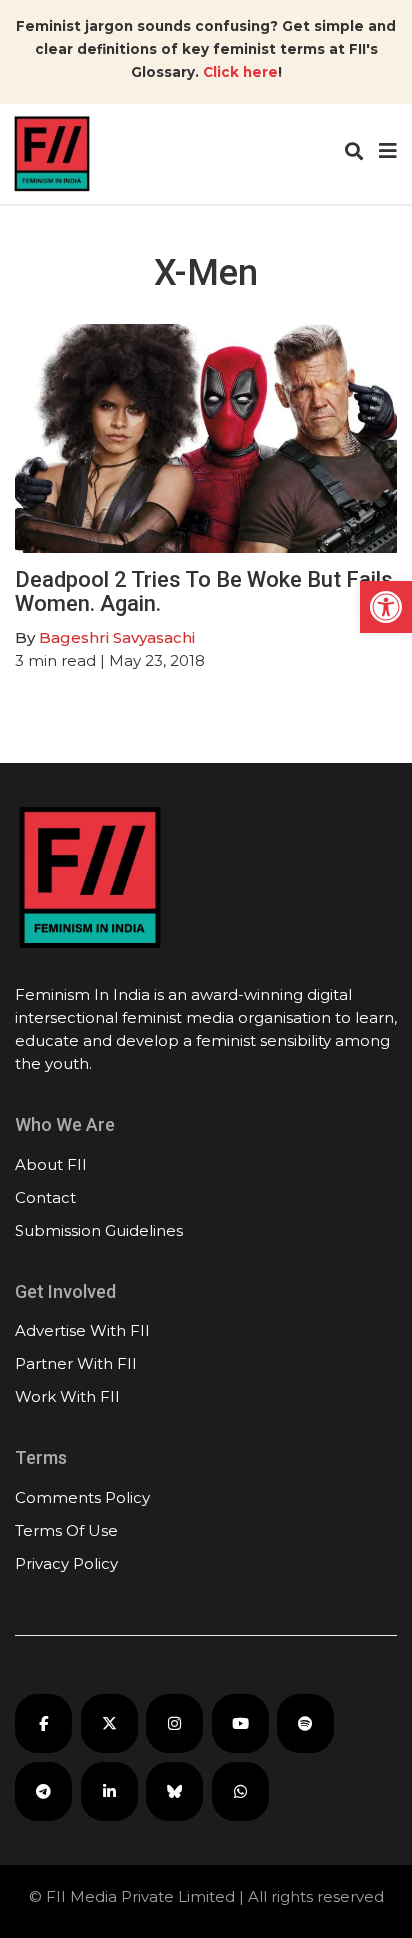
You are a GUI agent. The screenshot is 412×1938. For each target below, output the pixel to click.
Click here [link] (240, 72)
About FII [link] (51, 1164)
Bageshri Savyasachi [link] (117, 637)
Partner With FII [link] (76, 1363)
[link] (386, 607)
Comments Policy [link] (82, 1497)
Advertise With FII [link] (82, 1330)
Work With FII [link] (67, 1396)
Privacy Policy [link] (66, 1563)
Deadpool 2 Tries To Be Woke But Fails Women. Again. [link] (204, 591)
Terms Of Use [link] (66, 1530)
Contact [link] (45, 1197)
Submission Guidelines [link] (99, 1230)
